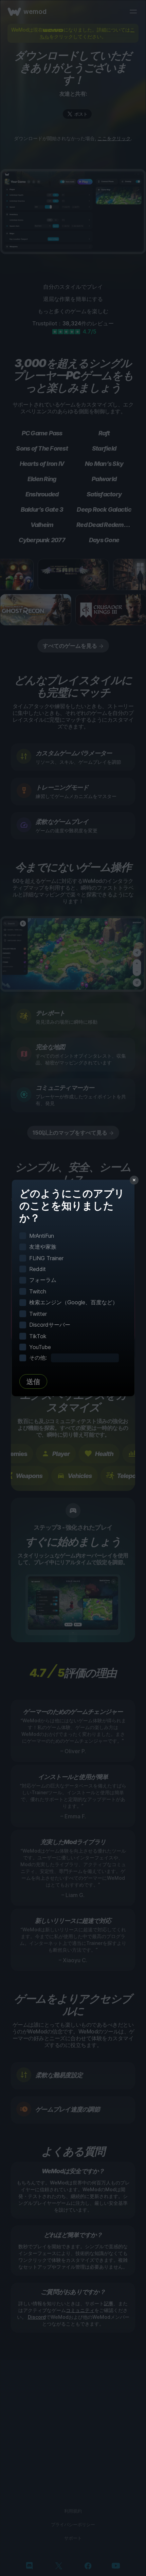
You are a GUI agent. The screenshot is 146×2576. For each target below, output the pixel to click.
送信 (33, 1382)
